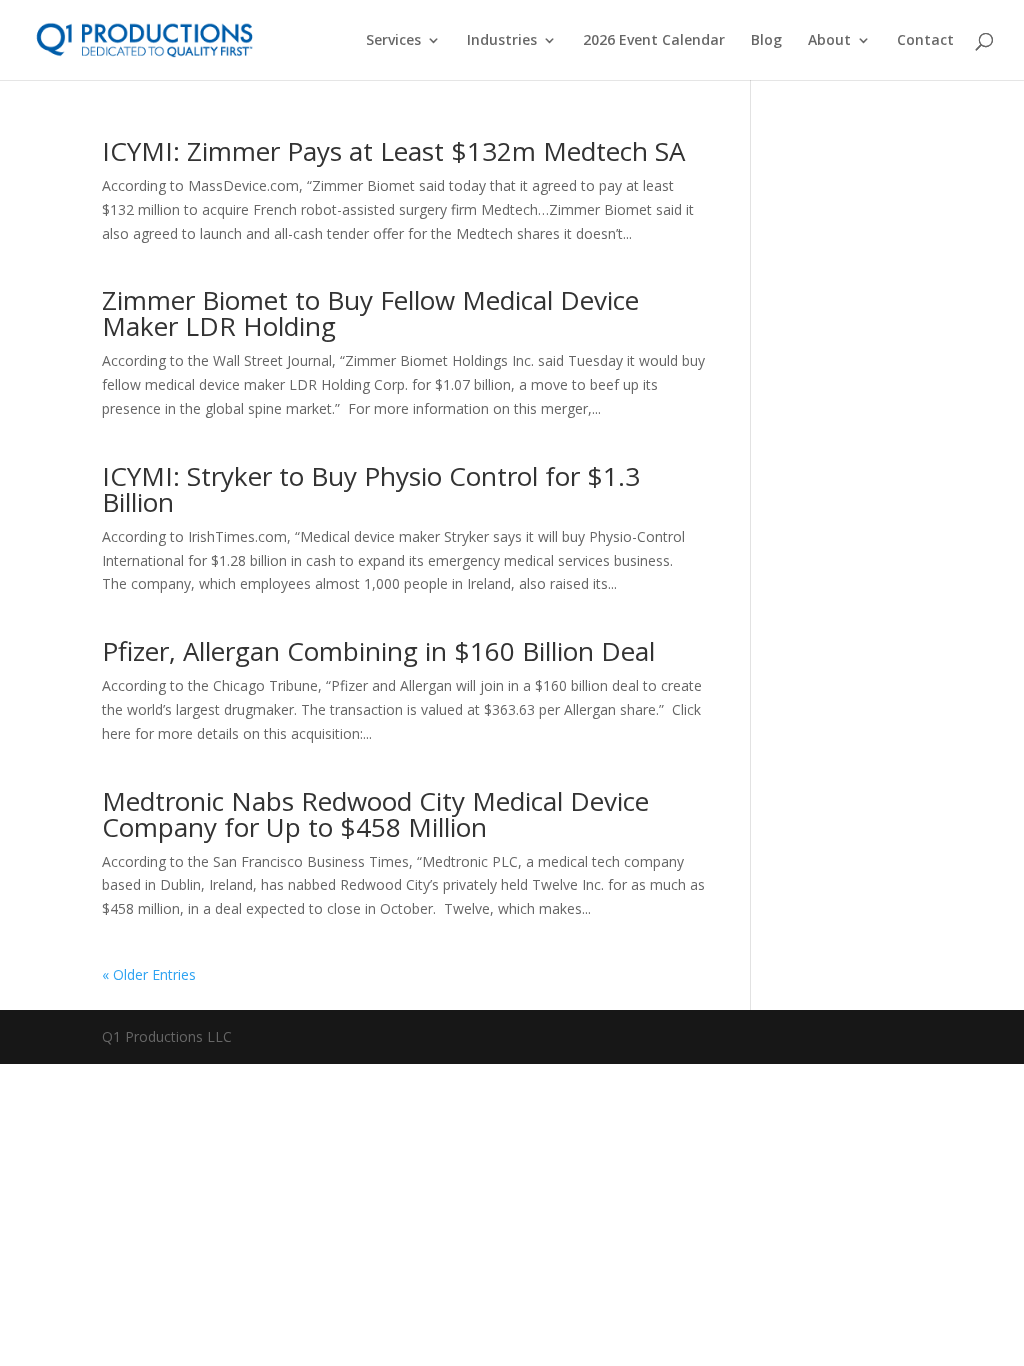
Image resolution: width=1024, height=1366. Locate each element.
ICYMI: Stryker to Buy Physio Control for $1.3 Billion (371, 489)
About (829, 41)
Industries (502, 41)
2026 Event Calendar (654, 41)
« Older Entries (149, 974)
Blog (766, 41)
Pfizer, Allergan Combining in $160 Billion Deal (378, 651)
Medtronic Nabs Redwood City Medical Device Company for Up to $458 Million (375, 814)
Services (393, 41)
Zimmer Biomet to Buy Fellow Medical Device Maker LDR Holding (370, 313)
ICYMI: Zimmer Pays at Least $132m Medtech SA (393, 151)
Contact (925, 41)
